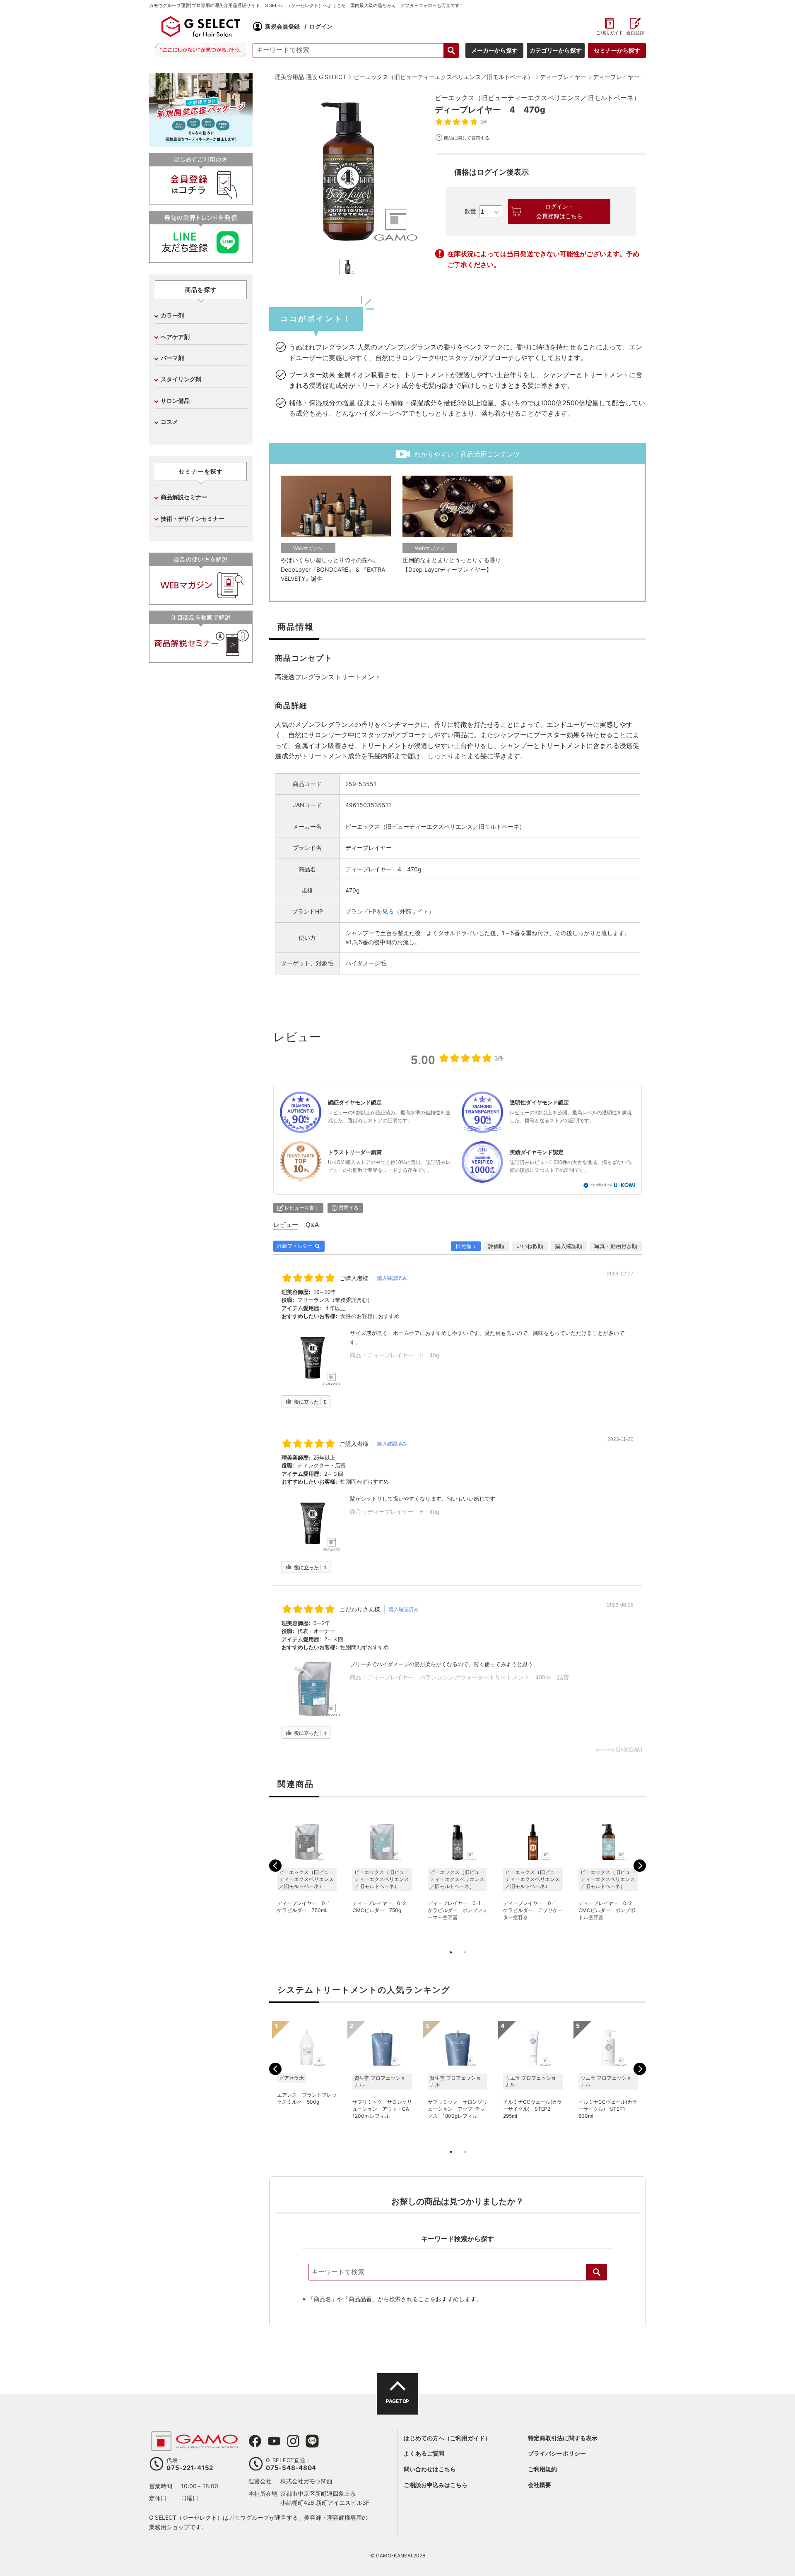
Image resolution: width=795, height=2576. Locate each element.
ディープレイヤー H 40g (403, 1355)
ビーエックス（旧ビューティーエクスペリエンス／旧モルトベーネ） (537, 98)
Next (640, 1866)
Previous (275, 1866)
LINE (312, 2441)
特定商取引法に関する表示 (563, 2438)
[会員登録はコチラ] (201, 201)
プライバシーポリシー (557, 2453)
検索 (597, 2272)
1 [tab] (450, 1961)
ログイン (321, 26)
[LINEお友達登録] (201, 259)
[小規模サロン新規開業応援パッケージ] (201, 144)
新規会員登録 (282, 26)
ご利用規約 (542, 2469)
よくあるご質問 (424, 2453)
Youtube (274, 2441)
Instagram (293, 2441)
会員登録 (635, 33)
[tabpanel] (348, 171)
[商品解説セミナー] (201, 659)
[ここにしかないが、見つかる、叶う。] (201, 50)
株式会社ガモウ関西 (306, 2481)
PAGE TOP (397, 2401)
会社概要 (540, 2485)
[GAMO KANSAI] (195, 2447)
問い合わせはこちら (430, 2469)
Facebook (255, 2441)
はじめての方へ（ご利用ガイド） (447, 2438)
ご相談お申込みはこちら (436, 2485)
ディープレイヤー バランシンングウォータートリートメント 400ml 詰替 (468, 1677)
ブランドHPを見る (370, 911)
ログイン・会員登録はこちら (559, 211)
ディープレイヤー (369, 848)
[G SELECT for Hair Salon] (201, 26)
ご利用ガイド (609, 33)
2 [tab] (465, 1961)
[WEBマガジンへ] (201, 601)
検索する (451, 51)
